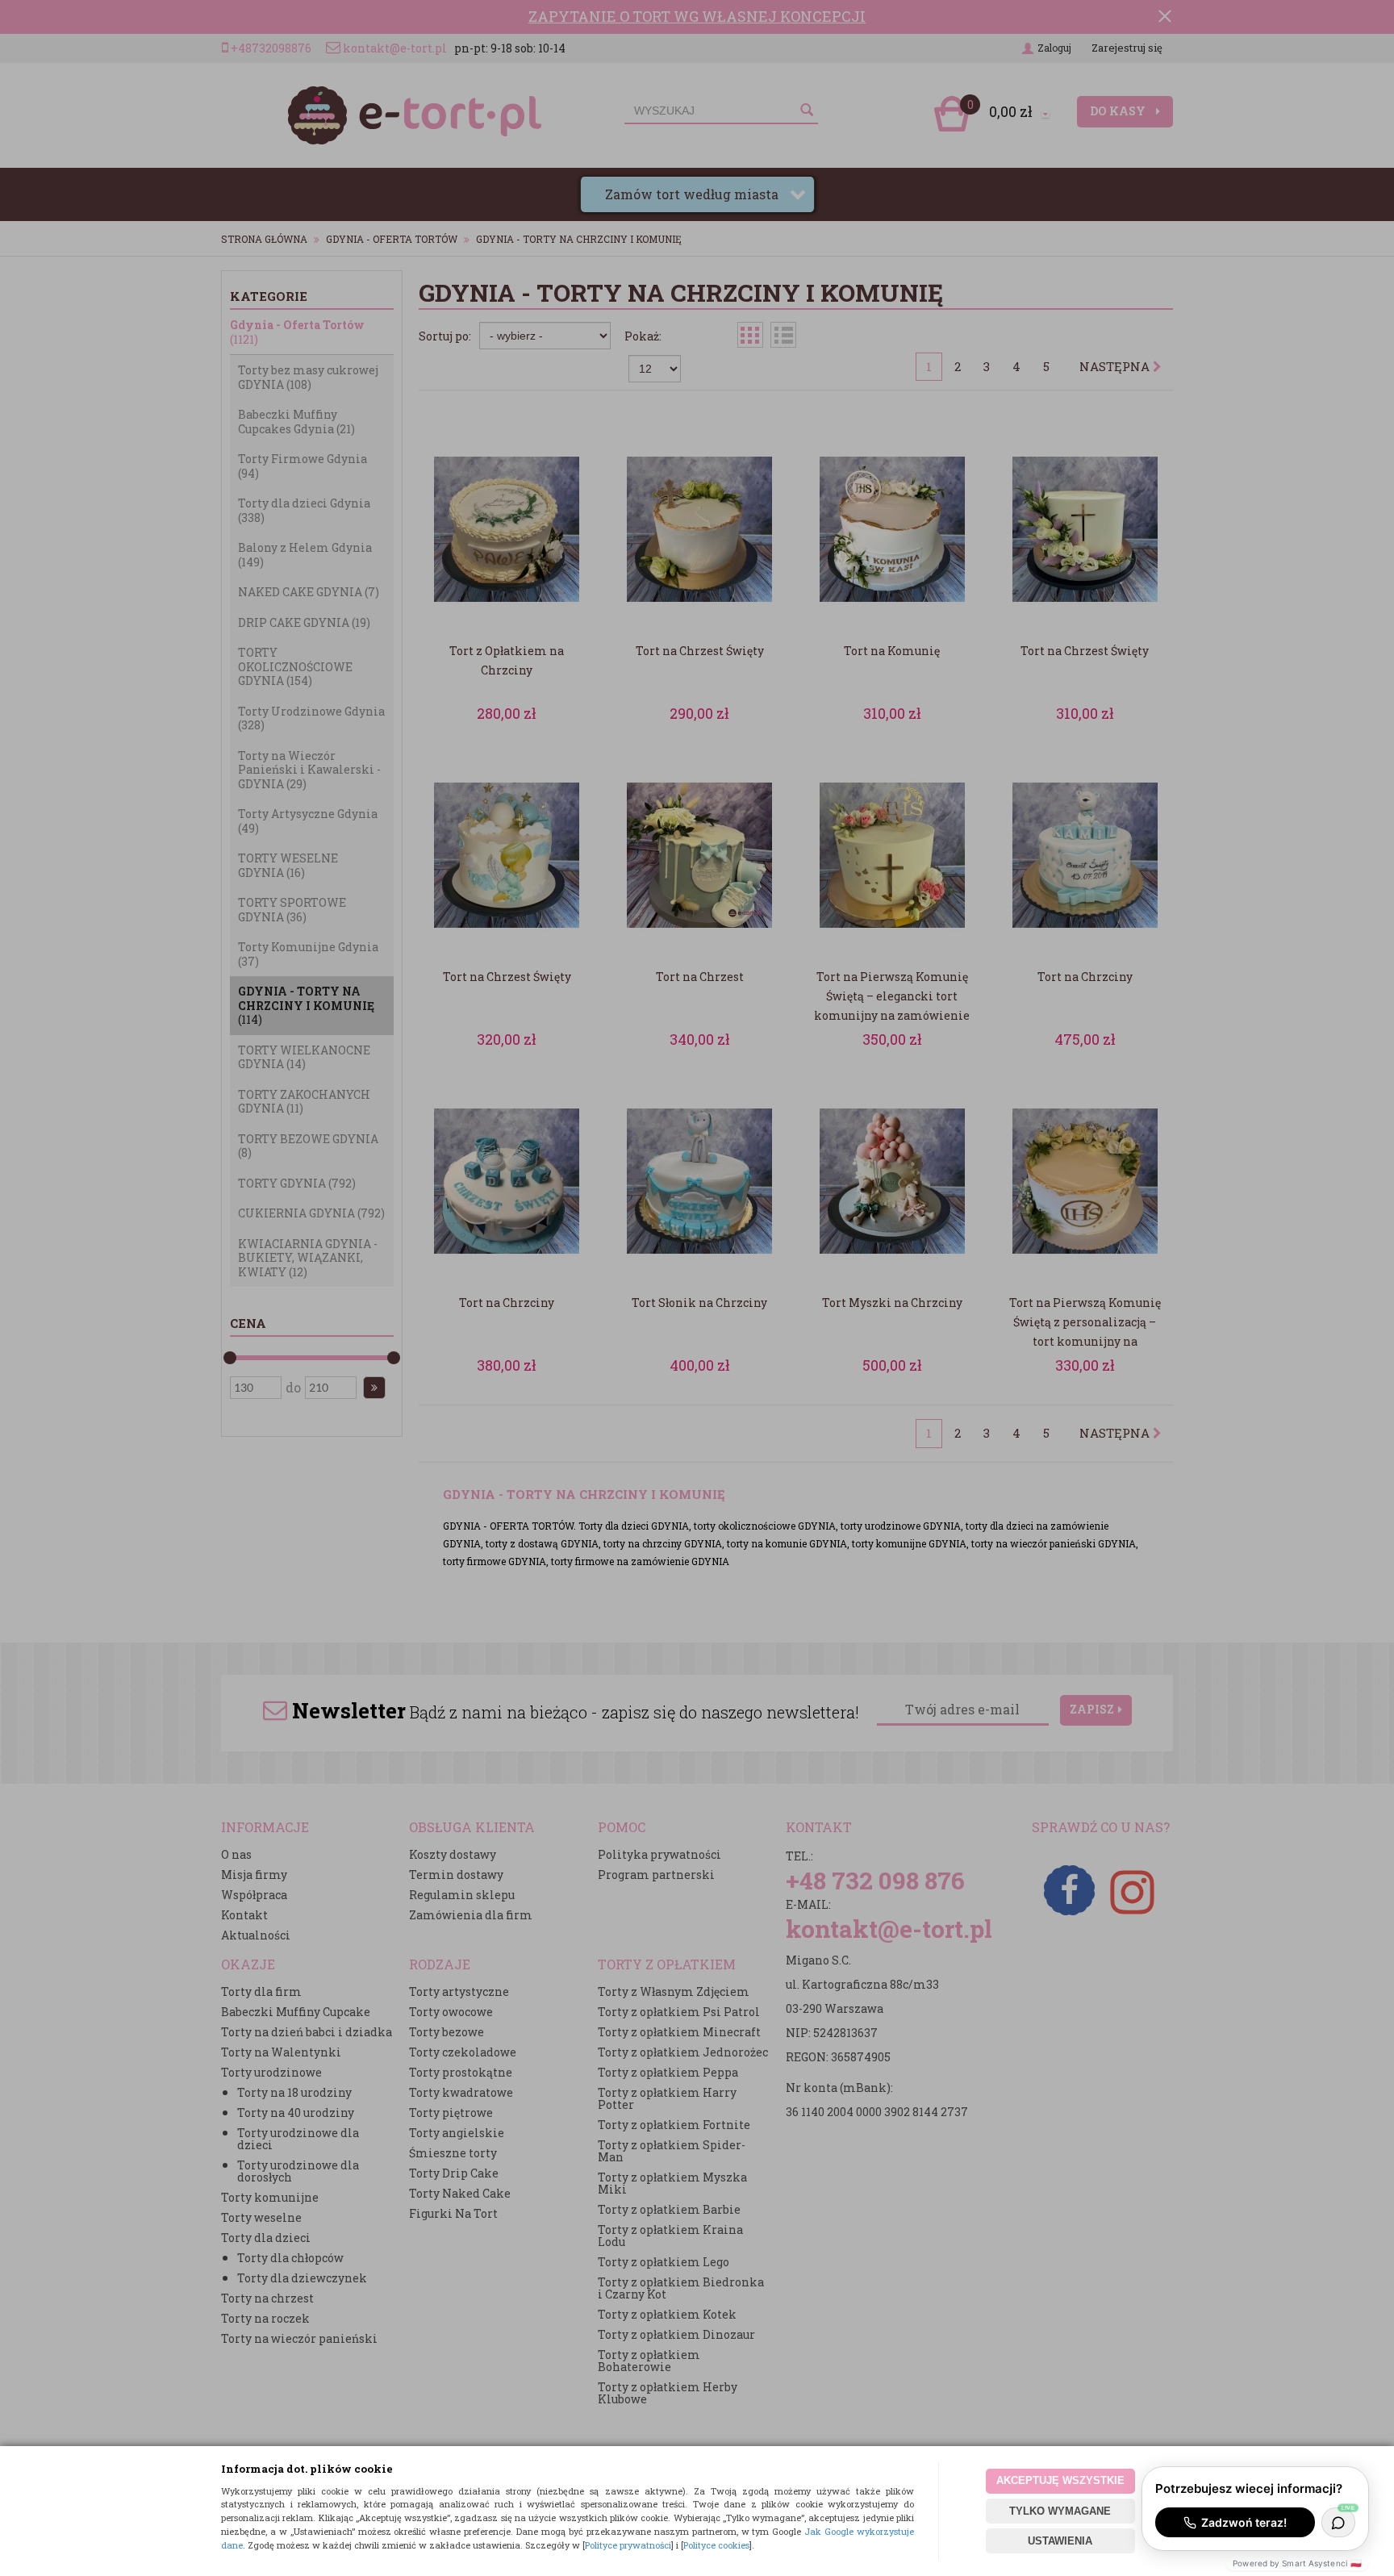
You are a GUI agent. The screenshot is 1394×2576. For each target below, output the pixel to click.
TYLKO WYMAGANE (1060, 2511)
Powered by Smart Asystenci (1297, 2563)
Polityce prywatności (628, 2545)
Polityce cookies (716, 2545)
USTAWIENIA (1060, 2541)
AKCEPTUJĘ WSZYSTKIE (1060, 2480)
